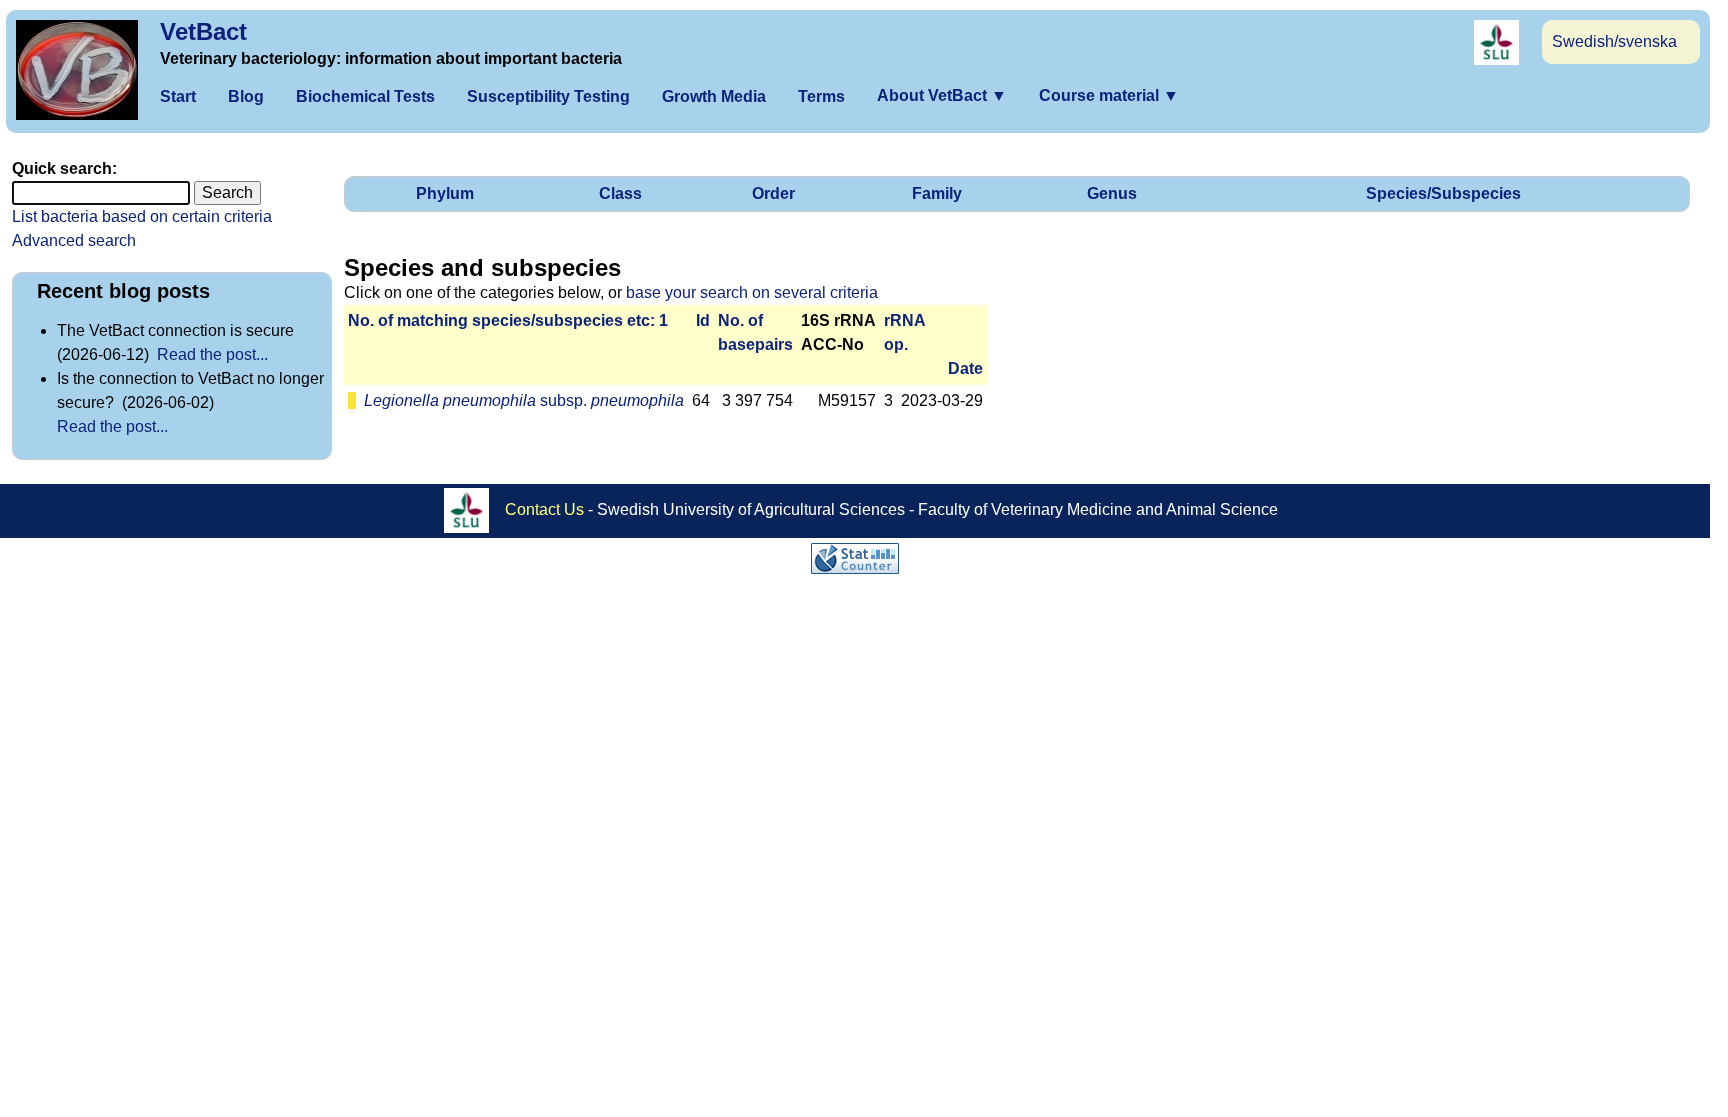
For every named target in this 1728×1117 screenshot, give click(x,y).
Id (703, 320)
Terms (821, 96)
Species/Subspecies (1443, 193)
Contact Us (544, 509)
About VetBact (942, 95)
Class (620, 193)
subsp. (524, 400)
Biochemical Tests (365, 96)
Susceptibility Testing (548, 96)
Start (178, 96)
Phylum (445, 193)
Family (937, 193)
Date (965, 368)
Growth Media (714, 96)
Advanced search (74, 240)
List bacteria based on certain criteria (142, 216)
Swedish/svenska (1614, 41)
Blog (246, 96)
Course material (1109, 95)
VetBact (203, 31)
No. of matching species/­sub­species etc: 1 (508, 320)
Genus (1112, 193)
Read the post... (212, 354)
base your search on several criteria (752, 292)
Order (773, 193)
